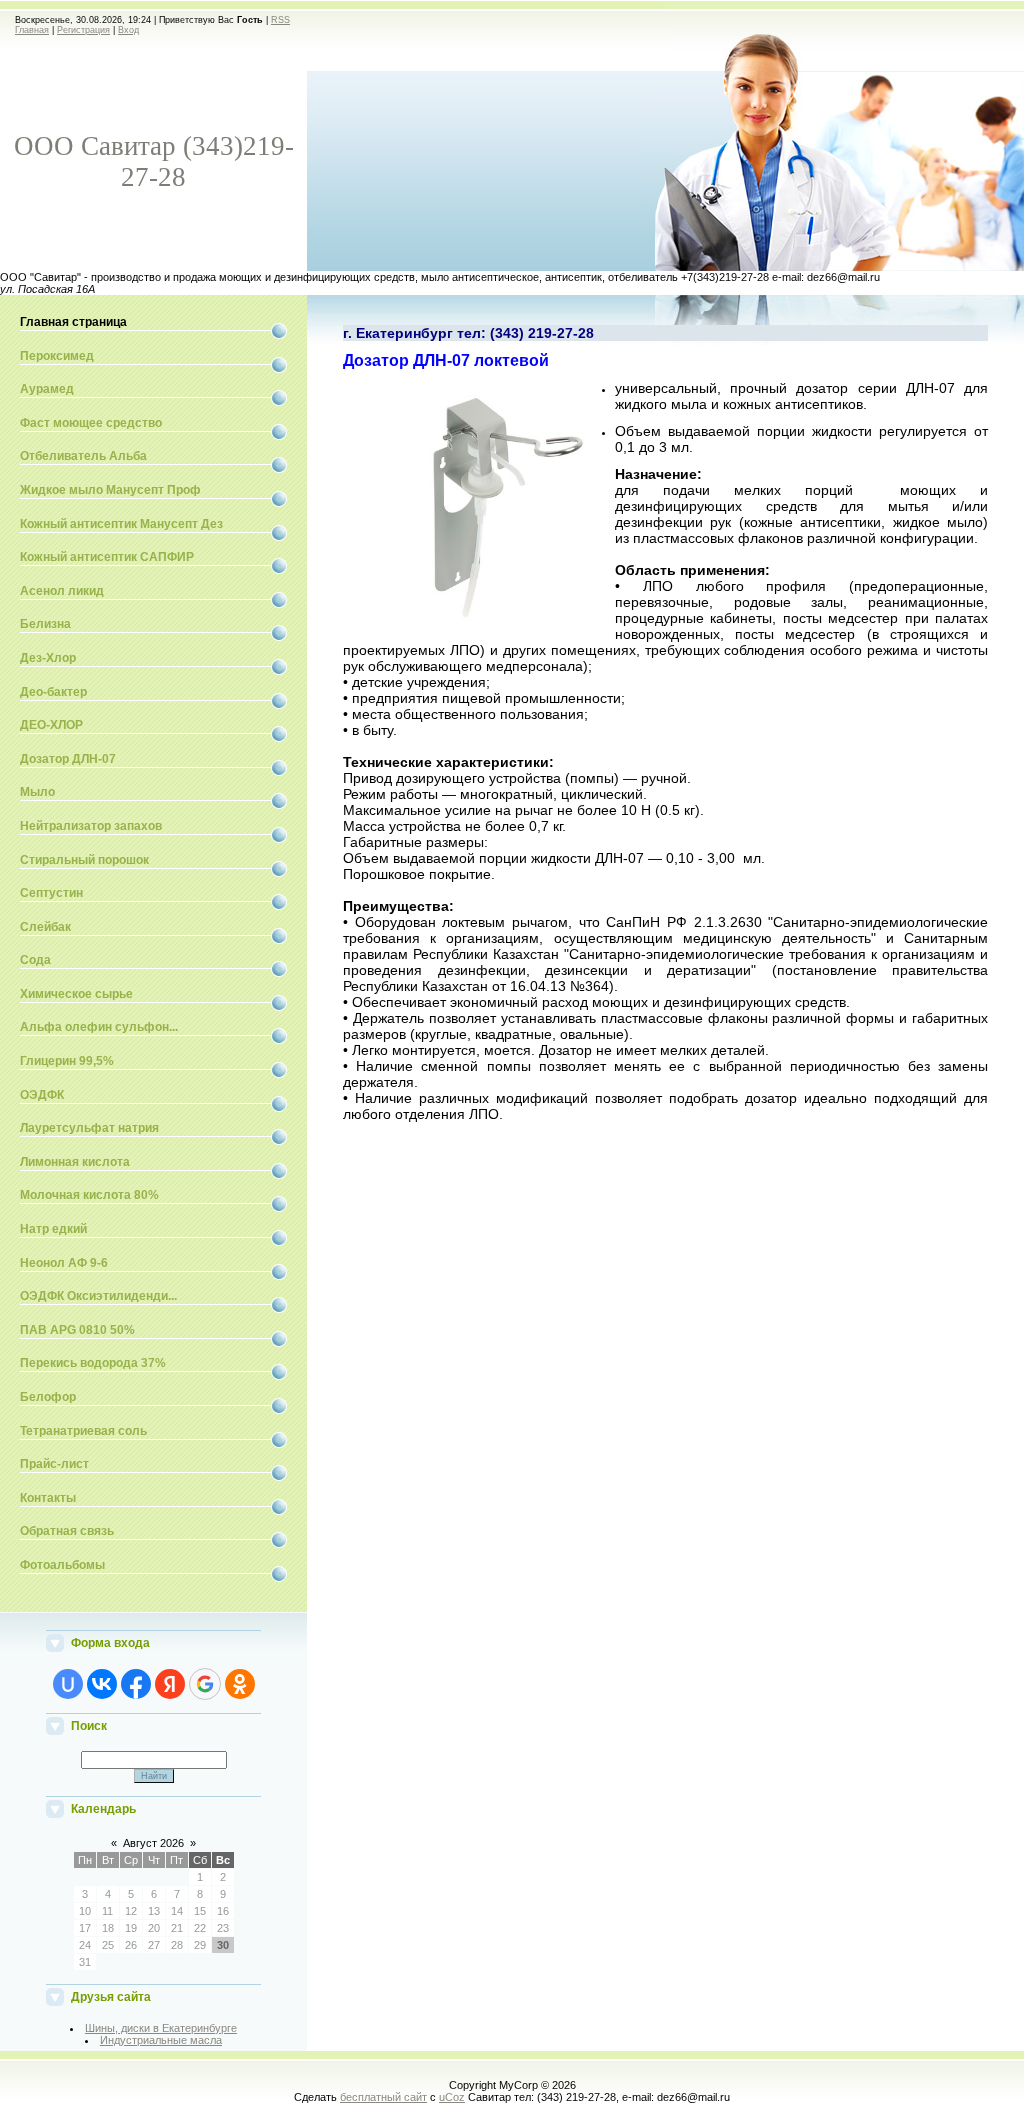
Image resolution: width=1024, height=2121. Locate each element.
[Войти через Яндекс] (170, 1684)
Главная (32, 30)
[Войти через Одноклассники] (240, 1684)
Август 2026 (153, 1843)
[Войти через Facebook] (136, 1684)
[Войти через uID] (68, 1684)
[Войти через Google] (205, 1684)
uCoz (452, 2097)
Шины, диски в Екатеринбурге (161, 2028)
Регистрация (83, 30)
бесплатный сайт (383, 2097)
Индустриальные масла (161, 2040)
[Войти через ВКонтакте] (102, 1684)
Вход (128, 30)
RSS (280, 20)
